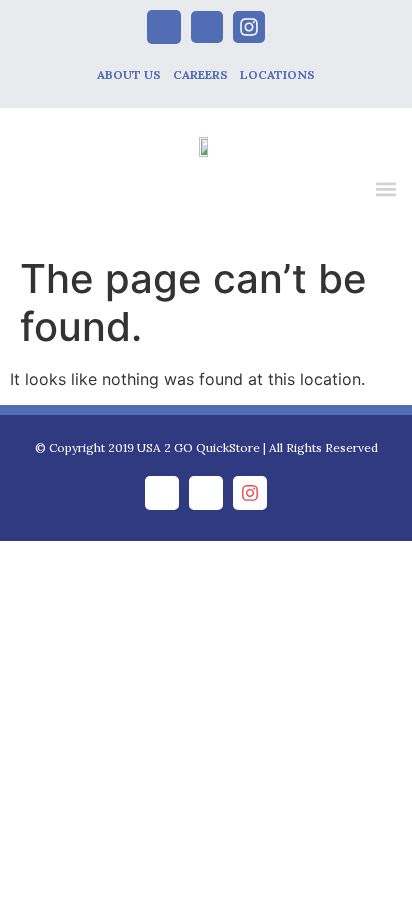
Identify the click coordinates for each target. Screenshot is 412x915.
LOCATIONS (277, 74)
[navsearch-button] (344, 192)
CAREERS (200, 74)
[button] (385, 188)
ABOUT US (129, 74)
